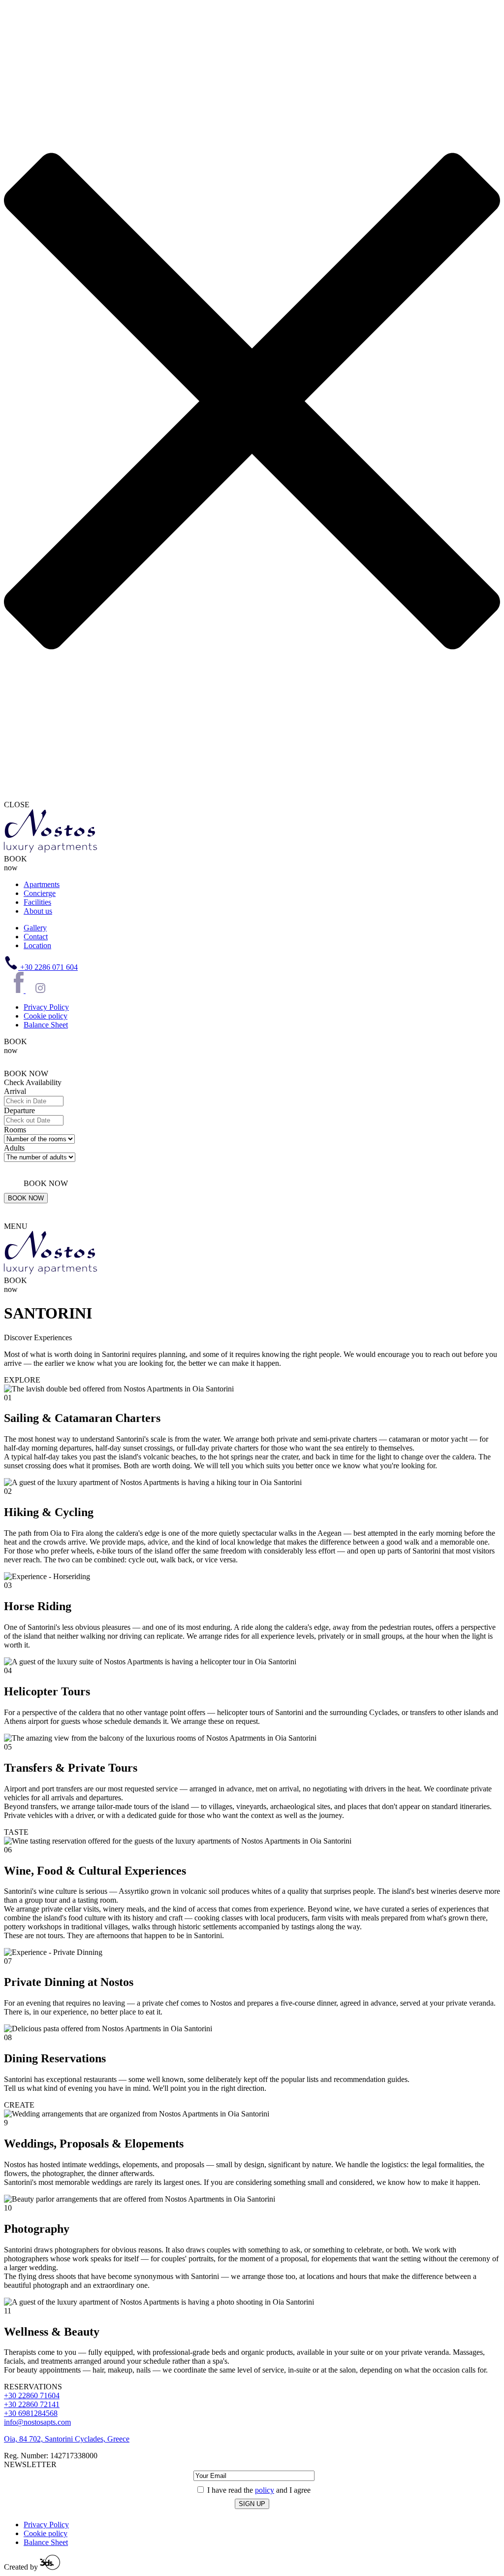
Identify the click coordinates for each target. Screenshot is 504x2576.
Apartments (42, 884)
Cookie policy (46, 1016)
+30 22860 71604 (32, 2395)
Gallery (35, 928)
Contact (36, 937)
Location (37, 945)
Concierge (40, 893)
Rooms (15, 1130)
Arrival (15, 1091)
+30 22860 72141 (32, 2404)
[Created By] (50, 2567)
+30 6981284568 (31, 2413)
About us (38, 911)
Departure (19, 1110)
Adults (14, 1148)
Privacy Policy (46, 1007)
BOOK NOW (26, 1198)
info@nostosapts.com (37, 2422)
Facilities (37, 902)
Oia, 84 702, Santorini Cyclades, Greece (67, 2439)
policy (265, 2490)
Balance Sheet (46, 1025)
